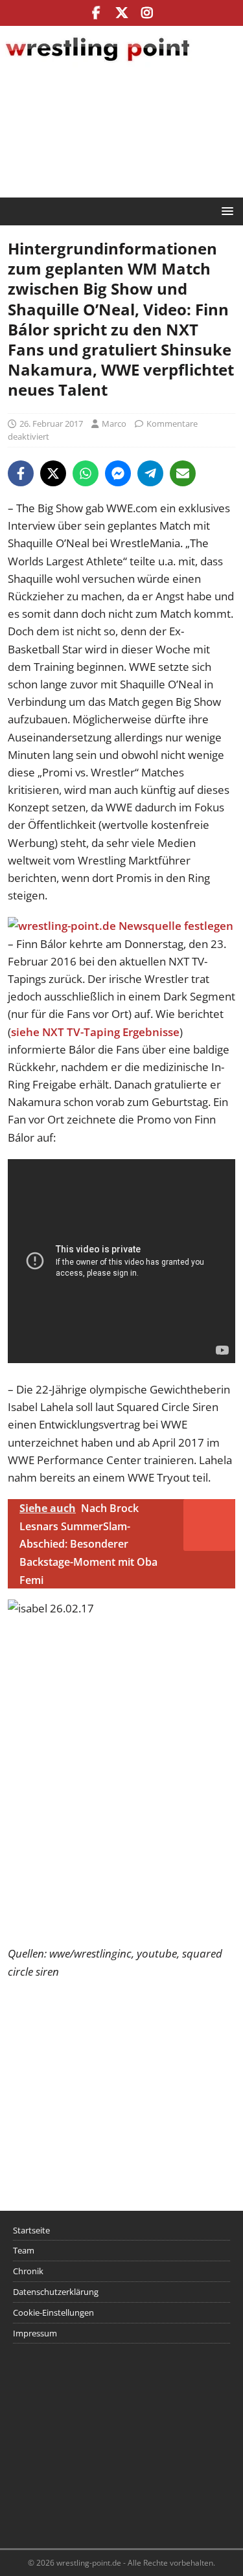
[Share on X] (53, 473)
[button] (225, 211)
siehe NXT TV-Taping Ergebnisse (95, 1032)
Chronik (28, 2271)
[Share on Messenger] (118, 473)
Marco (114, 424)
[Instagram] (147, 13)
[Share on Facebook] (21, 473)
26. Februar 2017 (51, 424)
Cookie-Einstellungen (53, 2312)
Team (24, 2250)
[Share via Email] (183, 473)
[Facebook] (96, 13)
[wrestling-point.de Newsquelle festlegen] (121, 926)
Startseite (31, 2230)
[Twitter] (121, 13)
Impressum (35, 2333)
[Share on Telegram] (150, 473)
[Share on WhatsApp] (86, 473)
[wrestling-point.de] (97, 63)
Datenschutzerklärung (56, 2292)
